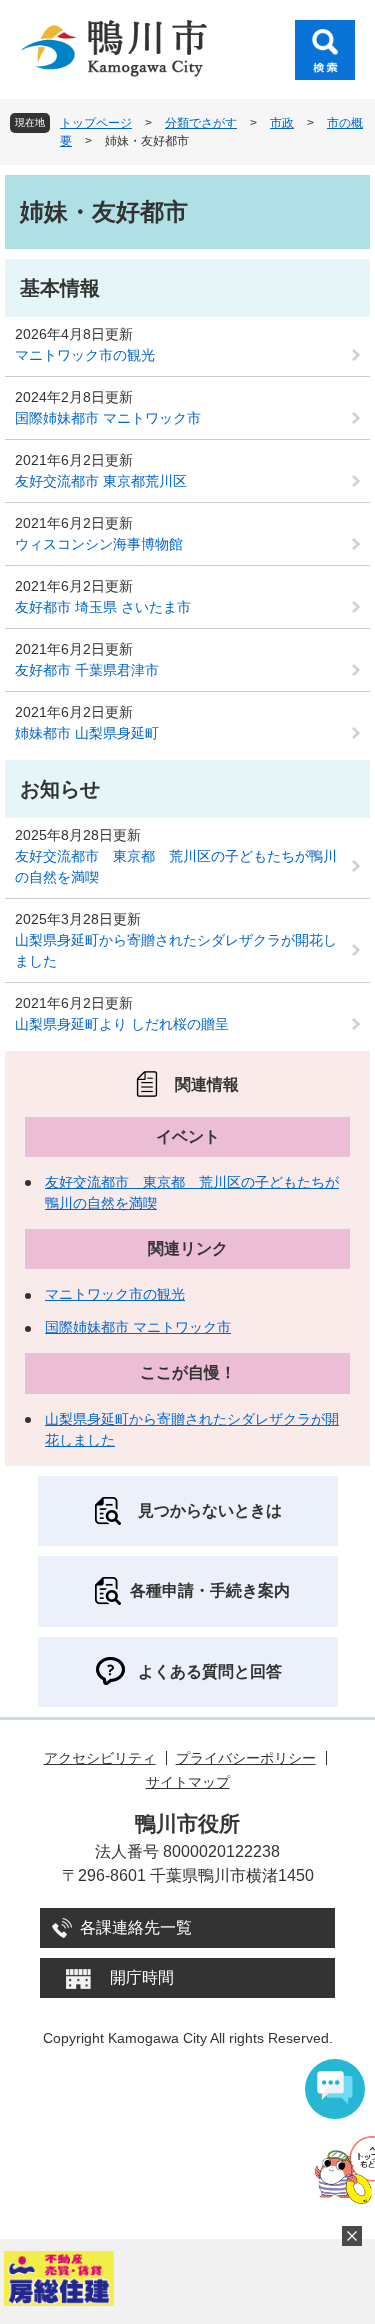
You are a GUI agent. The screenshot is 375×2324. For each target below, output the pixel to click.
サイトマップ (188, 1782)
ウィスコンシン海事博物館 (99, 544)
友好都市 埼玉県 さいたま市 (103, 607)
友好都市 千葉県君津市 (87, 670)
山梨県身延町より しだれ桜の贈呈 (122, 1024)
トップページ (96, 123)
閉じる (352, 2236)
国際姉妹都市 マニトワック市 (108, 418)
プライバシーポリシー (246, 1758)
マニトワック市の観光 (85, 355)
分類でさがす (201, 123)
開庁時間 (142, 1977)
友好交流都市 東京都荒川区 (101, 481)
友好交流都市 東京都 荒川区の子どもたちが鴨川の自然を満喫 (176, 866)
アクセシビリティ (100, 1758)
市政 (282, 123)
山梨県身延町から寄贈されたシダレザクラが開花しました (176, 950)
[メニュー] (325, 50)
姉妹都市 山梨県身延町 (87, 733)
